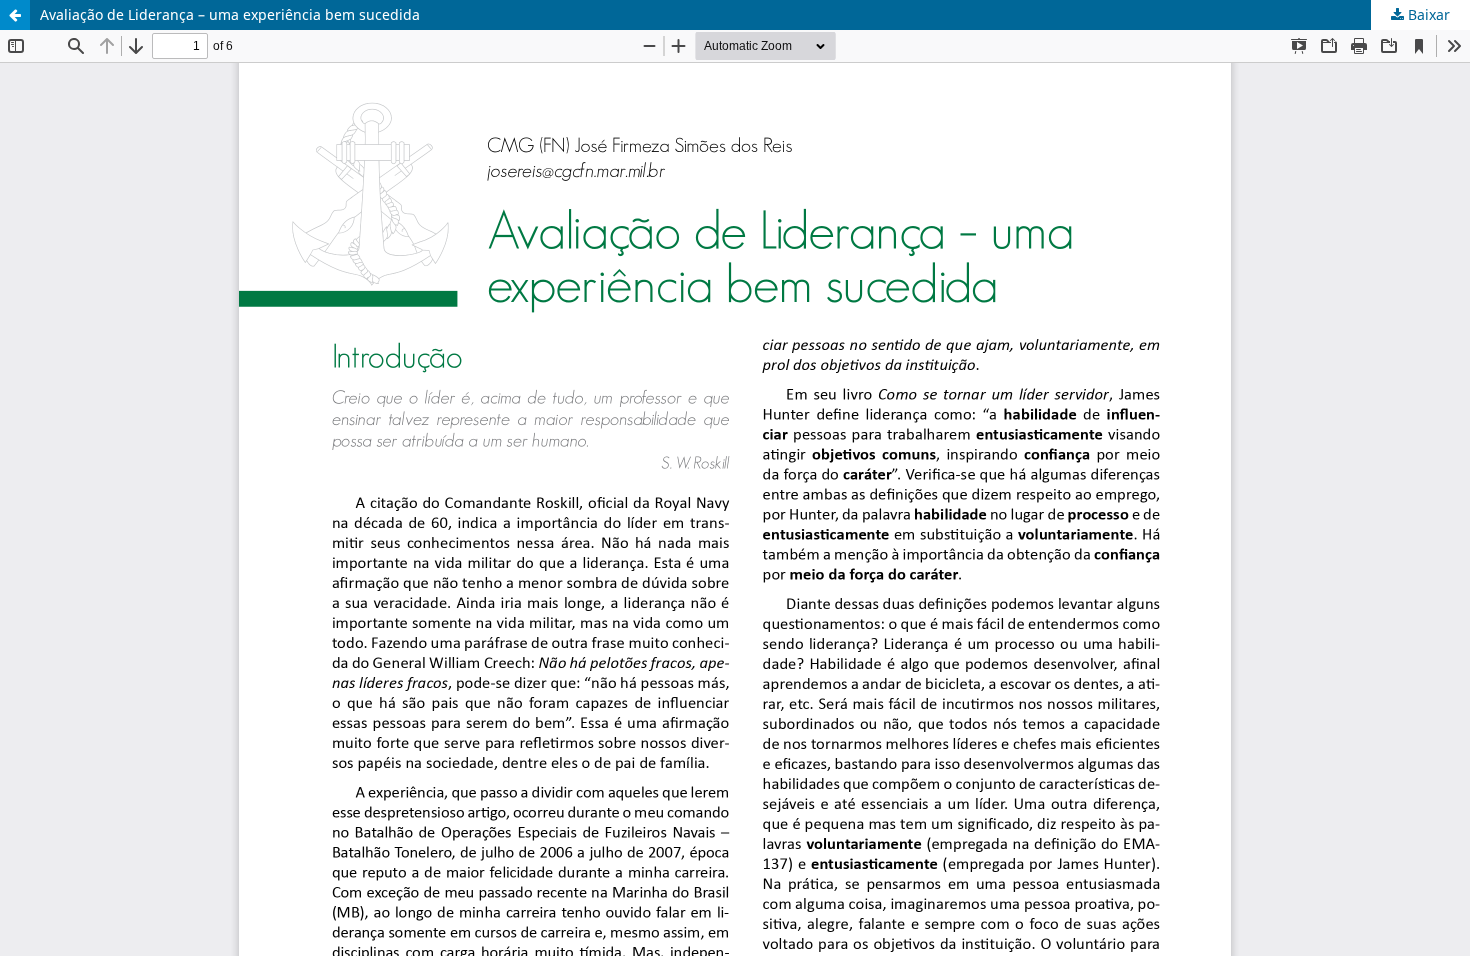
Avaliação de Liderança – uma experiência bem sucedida (230, 14)
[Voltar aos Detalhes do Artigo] (15, 15)
